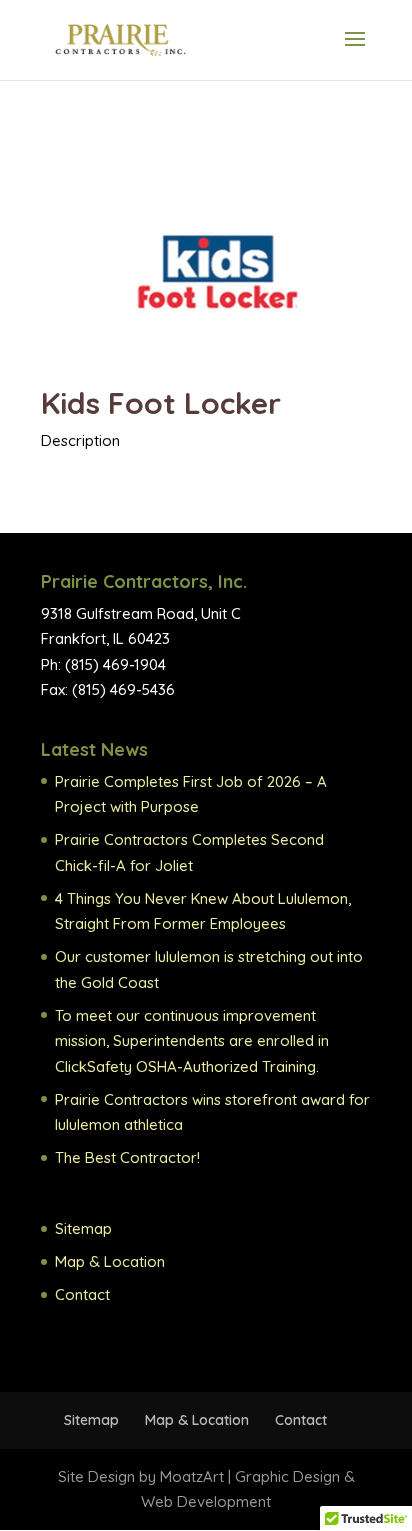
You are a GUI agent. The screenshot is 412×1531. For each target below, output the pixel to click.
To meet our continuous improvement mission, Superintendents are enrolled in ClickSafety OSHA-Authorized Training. (192, 1041)
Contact (82, 1294)
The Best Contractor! (127, 1157)
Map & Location (110, 1261)
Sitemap (83, 1228)
